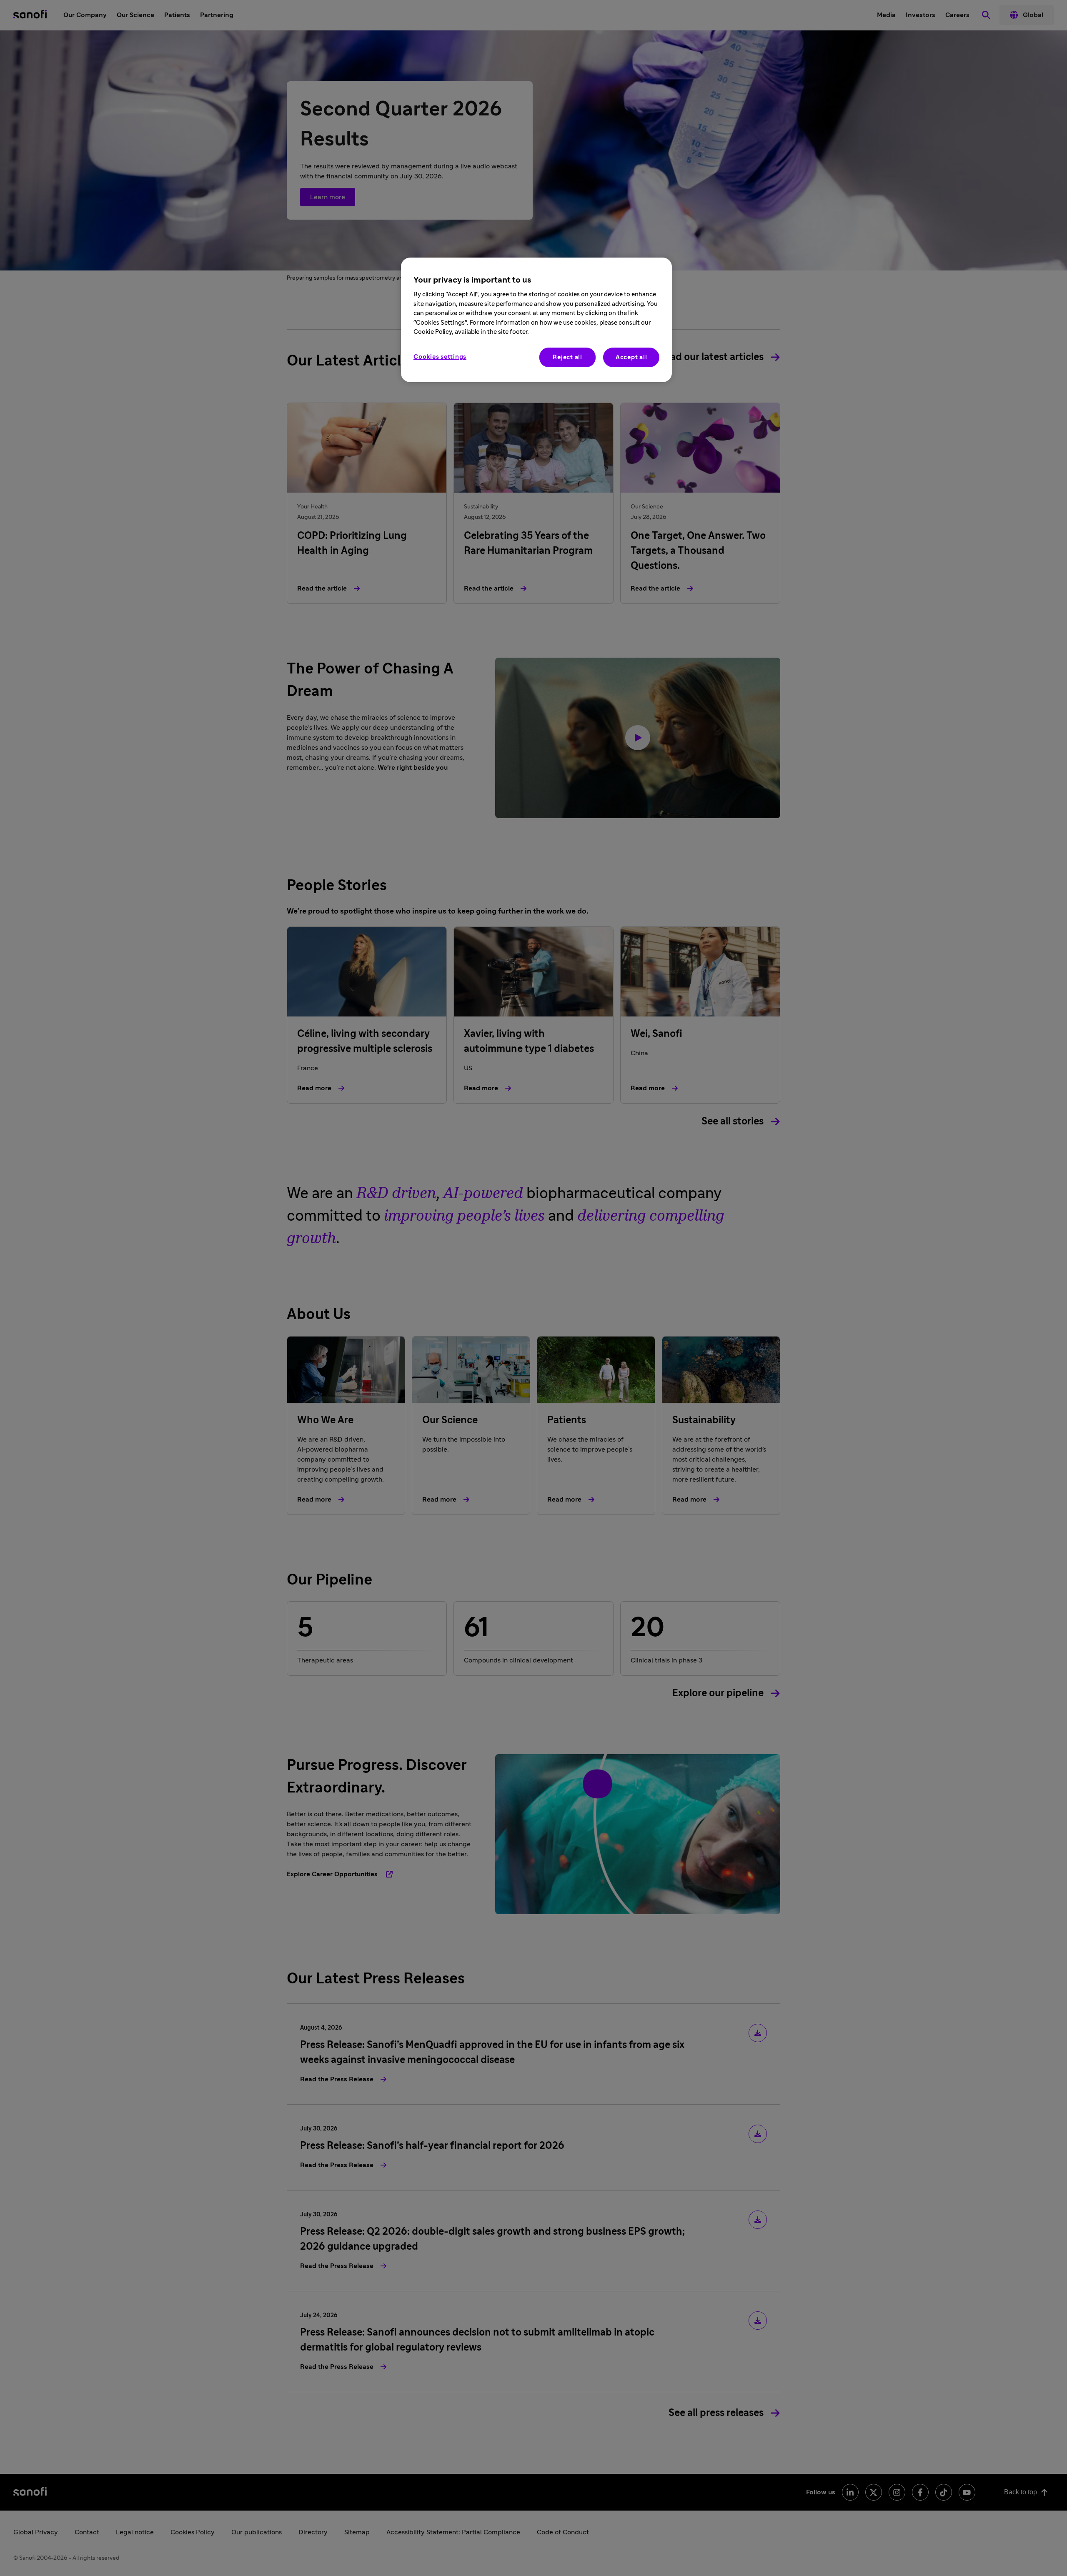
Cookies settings (440, 357)
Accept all (631, 357)
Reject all (567, 357)
